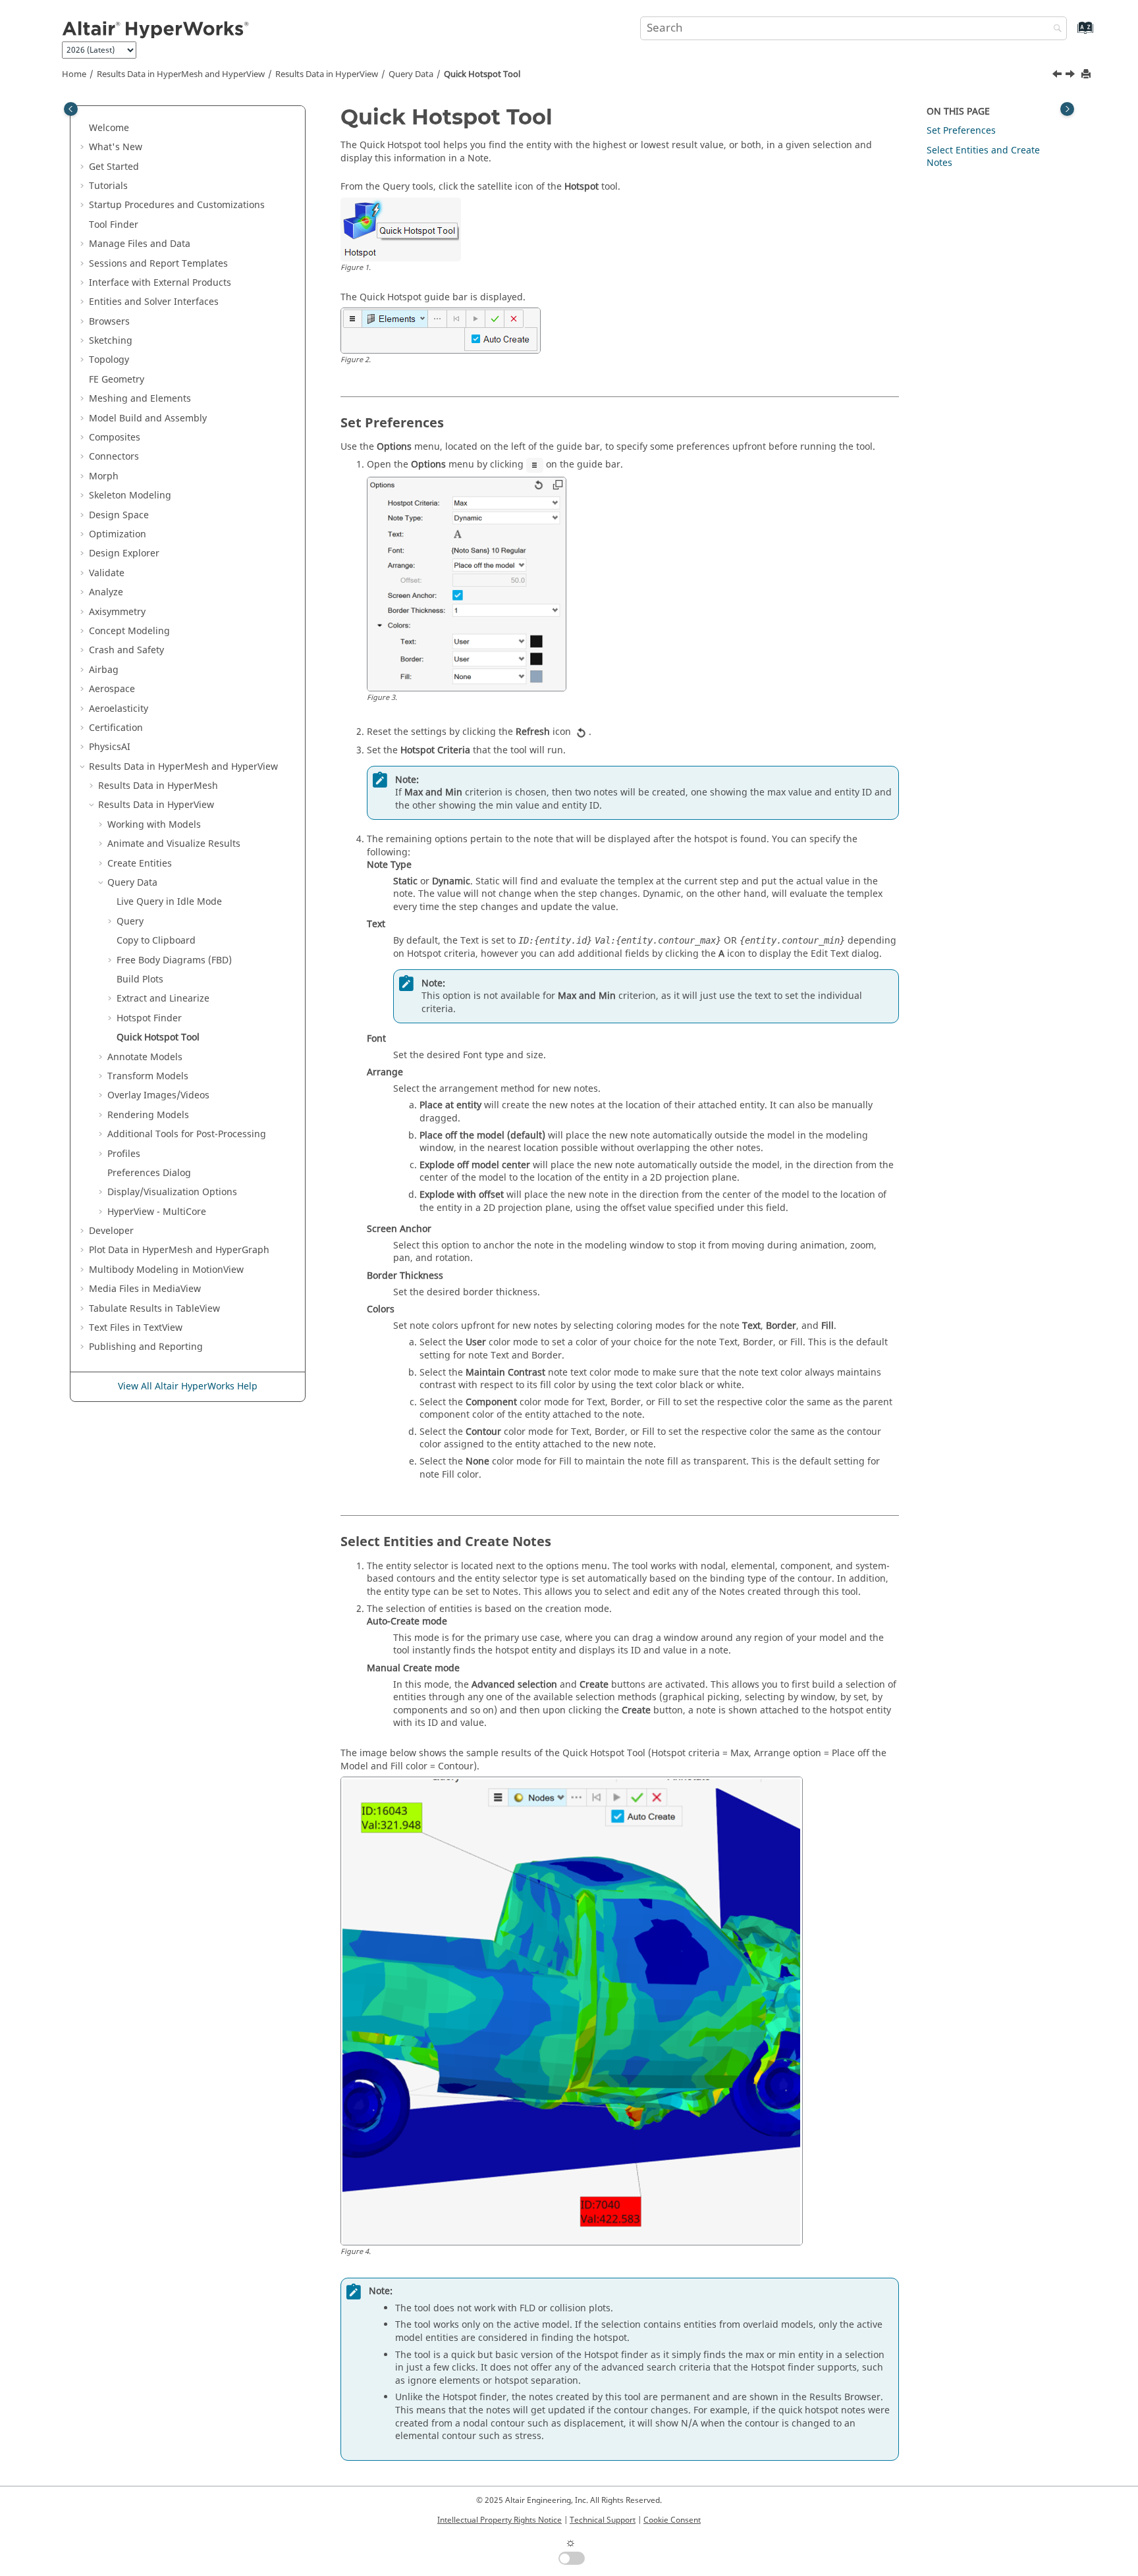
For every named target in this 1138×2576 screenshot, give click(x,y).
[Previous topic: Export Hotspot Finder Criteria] (1058, 76)
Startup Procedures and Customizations (177, 205)
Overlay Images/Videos (158, 1095)
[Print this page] (1087, 75)
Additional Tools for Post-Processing (187, 1134)
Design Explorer (124, 553)
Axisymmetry (117, 612)
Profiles (124, 1154)
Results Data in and (181, 74)
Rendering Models (148, 1115)
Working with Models (154, 825)
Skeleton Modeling (130, 496)
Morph (104, 476)
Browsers (109, 322)
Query (411, 74)
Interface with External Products (160, 283)
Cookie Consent (672, 2520)
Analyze (106, 592)
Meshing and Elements (140, 399)
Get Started (114, 167)
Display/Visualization (172, 1192)
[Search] (1054, 29)
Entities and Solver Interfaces (154, 302)
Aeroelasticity (119, 709)
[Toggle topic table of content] (1067, 109)
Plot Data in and (179, 1250)
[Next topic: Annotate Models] (1071, 76)
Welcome (109, 128)
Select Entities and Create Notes (983, 157)
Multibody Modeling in (166, 1270)
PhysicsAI (110, 747)
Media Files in (145, 1289)
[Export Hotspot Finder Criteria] (1058, 76)
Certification (116, 728)
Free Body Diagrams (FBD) (174, 960)
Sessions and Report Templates (158, 264)
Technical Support (603, 2520)
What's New (116, 147)
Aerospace (112, 689)
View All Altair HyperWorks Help (188, 1386)
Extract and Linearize (163, 999)
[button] (84, 128)
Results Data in (327, 74)
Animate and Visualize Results (174, 844)
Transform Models (148, 1076)
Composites (115, 438)
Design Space (119, 515)
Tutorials (108, 186)
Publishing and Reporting (146, 1347)
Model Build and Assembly (148, 418)
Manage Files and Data (140, 244)
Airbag (104, 670)
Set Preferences (961, 131)
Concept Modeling (129, 631)
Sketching (111, 341)
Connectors (114, 457)
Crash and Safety (126, 650)
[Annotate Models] (1071, 76)
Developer (111, 1231)
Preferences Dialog (149, 1173)
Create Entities (140, 864)
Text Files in (136, 1328)
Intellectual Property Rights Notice (500, 2520)
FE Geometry (117, 380)
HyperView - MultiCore (157, 1212)
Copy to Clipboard (156, 941)
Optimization (118, 534)
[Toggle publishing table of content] (71, 109)
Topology (109, 360)
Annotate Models (145, 1057)
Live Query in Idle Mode (169, 902)
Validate (107, 573)
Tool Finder (114, 225)
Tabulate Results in (154, 1309)
